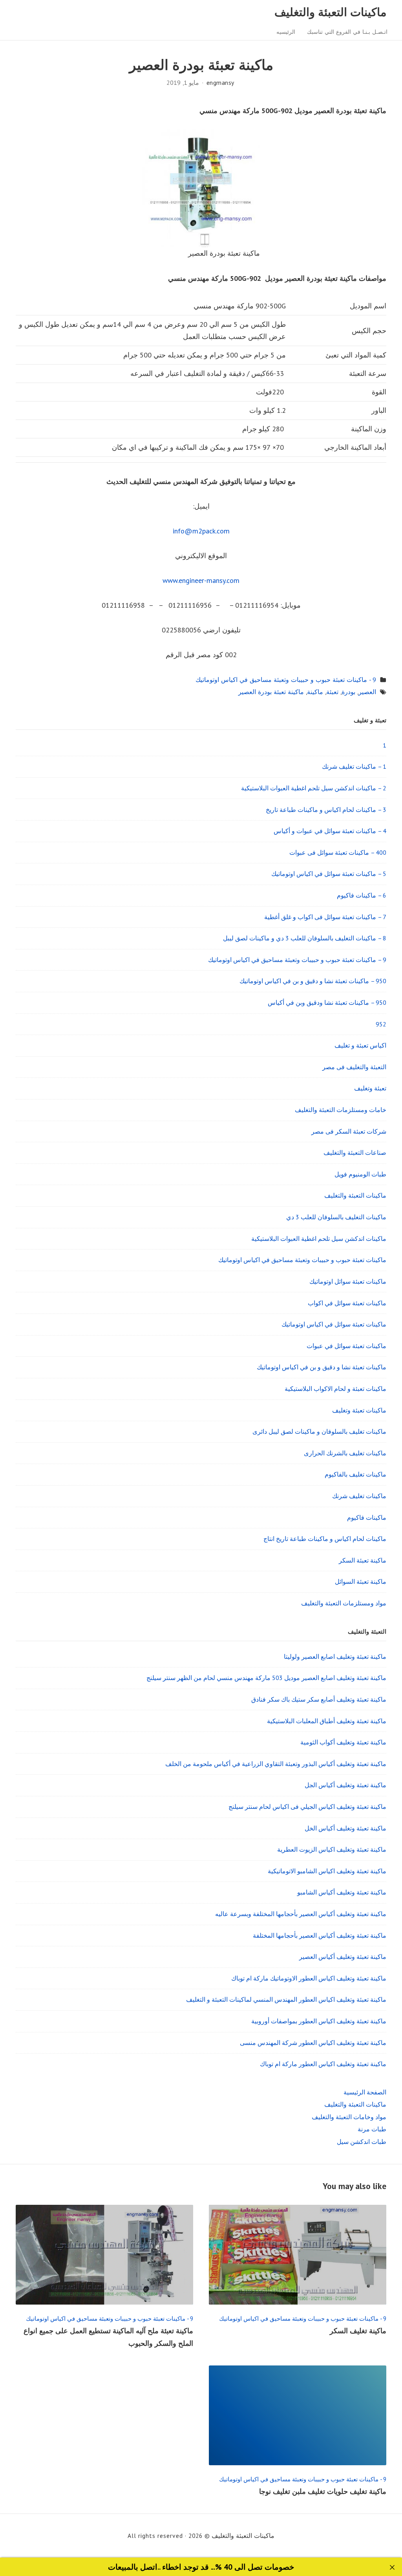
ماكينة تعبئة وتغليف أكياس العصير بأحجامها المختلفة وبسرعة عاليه (301, 1914)
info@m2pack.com (201, 531)
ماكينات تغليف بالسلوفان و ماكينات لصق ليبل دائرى (319, 1431)
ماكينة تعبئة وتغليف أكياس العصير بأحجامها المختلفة (320, 1935)
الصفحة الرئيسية (365, 2092)
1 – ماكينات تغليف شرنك (354, 766)
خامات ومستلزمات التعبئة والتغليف (341, 1110)
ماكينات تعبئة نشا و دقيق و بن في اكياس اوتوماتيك (322, 1367)
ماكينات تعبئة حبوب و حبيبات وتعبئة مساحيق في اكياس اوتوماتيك (302, 1260)
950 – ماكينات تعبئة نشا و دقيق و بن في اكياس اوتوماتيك (313, 981)
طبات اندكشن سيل (362, 2142)
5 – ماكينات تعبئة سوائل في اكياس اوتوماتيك (329, 874)
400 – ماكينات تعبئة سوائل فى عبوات (338, 852)
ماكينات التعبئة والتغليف (331, 12)
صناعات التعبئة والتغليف (355, 1152)
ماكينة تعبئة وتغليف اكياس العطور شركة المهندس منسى (313, 2043)
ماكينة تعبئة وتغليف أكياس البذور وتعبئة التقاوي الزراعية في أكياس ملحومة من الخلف (276, 1764)
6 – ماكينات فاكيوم (362, 895)
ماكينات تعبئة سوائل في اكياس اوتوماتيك (334, 1324)
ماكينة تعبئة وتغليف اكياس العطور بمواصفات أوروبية (319, 2021)
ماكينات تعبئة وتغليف (359, 1410)
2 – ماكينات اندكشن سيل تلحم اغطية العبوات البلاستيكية (314, 788)
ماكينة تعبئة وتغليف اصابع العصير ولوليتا (335, 1656)
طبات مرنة (372, 2129)
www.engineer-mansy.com (201, 580)
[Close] (392, 2568)
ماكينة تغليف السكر (358, 2331)
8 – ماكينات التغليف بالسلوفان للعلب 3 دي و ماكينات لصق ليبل (305, 938)
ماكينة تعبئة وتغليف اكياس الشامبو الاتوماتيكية (327, 1871)
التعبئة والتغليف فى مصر (354, 1067)
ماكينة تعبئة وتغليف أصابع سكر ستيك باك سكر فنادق (319, 1699)
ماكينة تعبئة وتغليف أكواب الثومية (343, 1742)
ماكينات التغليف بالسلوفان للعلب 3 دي (336, 1217)
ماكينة (315, 692)
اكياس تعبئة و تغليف (360, 1045)
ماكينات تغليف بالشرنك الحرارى (345, 1453)
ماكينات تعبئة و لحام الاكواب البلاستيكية (335, 1389)
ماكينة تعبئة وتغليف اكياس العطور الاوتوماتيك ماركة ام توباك (309, 1978)
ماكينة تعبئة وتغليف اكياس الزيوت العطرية (332, 1849)
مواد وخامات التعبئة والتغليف (349, 2117)
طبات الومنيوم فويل (360, 1174)
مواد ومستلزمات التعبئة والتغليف (344, 1603)
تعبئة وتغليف (370, 1088)
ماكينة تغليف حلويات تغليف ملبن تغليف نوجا (323, 2491)
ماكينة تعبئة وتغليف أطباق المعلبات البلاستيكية (327, 1721)
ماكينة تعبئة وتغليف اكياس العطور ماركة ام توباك (323, 2064)
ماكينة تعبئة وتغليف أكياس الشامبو (342, 1892)
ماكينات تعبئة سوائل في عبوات (346, 1346)
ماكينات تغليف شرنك (359, 1496)
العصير (367, 692)
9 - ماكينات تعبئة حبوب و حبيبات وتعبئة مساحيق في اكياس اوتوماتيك (286, 680)
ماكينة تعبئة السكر (363, 1560)
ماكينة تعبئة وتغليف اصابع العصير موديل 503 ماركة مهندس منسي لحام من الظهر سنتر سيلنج (266, 1678)
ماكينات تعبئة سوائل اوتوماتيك (348, 1281)
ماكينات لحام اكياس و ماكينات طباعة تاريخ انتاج (325, 1539)
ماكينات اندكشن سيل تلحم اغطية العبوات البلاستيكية (319, 1239)
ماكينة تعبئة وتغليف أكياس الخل (345, 1828)
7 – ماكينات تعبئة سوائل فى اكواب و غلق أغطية (325, 917)
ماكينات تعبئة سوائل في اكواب (347, 1303)
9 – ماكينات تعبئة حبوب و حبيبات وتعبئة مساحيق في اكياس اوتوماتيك (297, 960)
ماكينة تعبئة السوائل (361, 1581)
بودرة (348, 692)
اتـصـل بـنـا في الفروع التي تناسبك (347, 32)
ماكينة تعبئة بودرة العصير (271, 692)
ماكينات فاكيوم (367, 1517)
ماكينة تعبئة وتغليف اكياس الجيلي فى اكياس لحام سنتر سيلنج (307, 1806)
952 (381, 1024)
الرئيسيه (286, 32)
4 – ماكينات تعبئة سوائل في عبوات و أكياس (330, 831)
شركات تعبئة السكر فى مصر (349, 1131)
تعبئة (332, 692)
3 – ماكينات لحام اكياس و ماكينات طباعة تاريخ (326, 810)
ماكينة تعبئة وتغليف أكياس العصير (343, 1957)
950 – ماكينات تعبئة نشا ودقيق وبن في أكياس (327, 1002)
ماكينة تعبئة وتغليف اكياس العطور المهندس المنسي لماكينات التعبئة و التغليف (286, 1999)
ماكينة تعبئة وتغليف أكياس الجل (345, 1785)
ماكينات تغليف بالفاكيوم (355, 1474)
